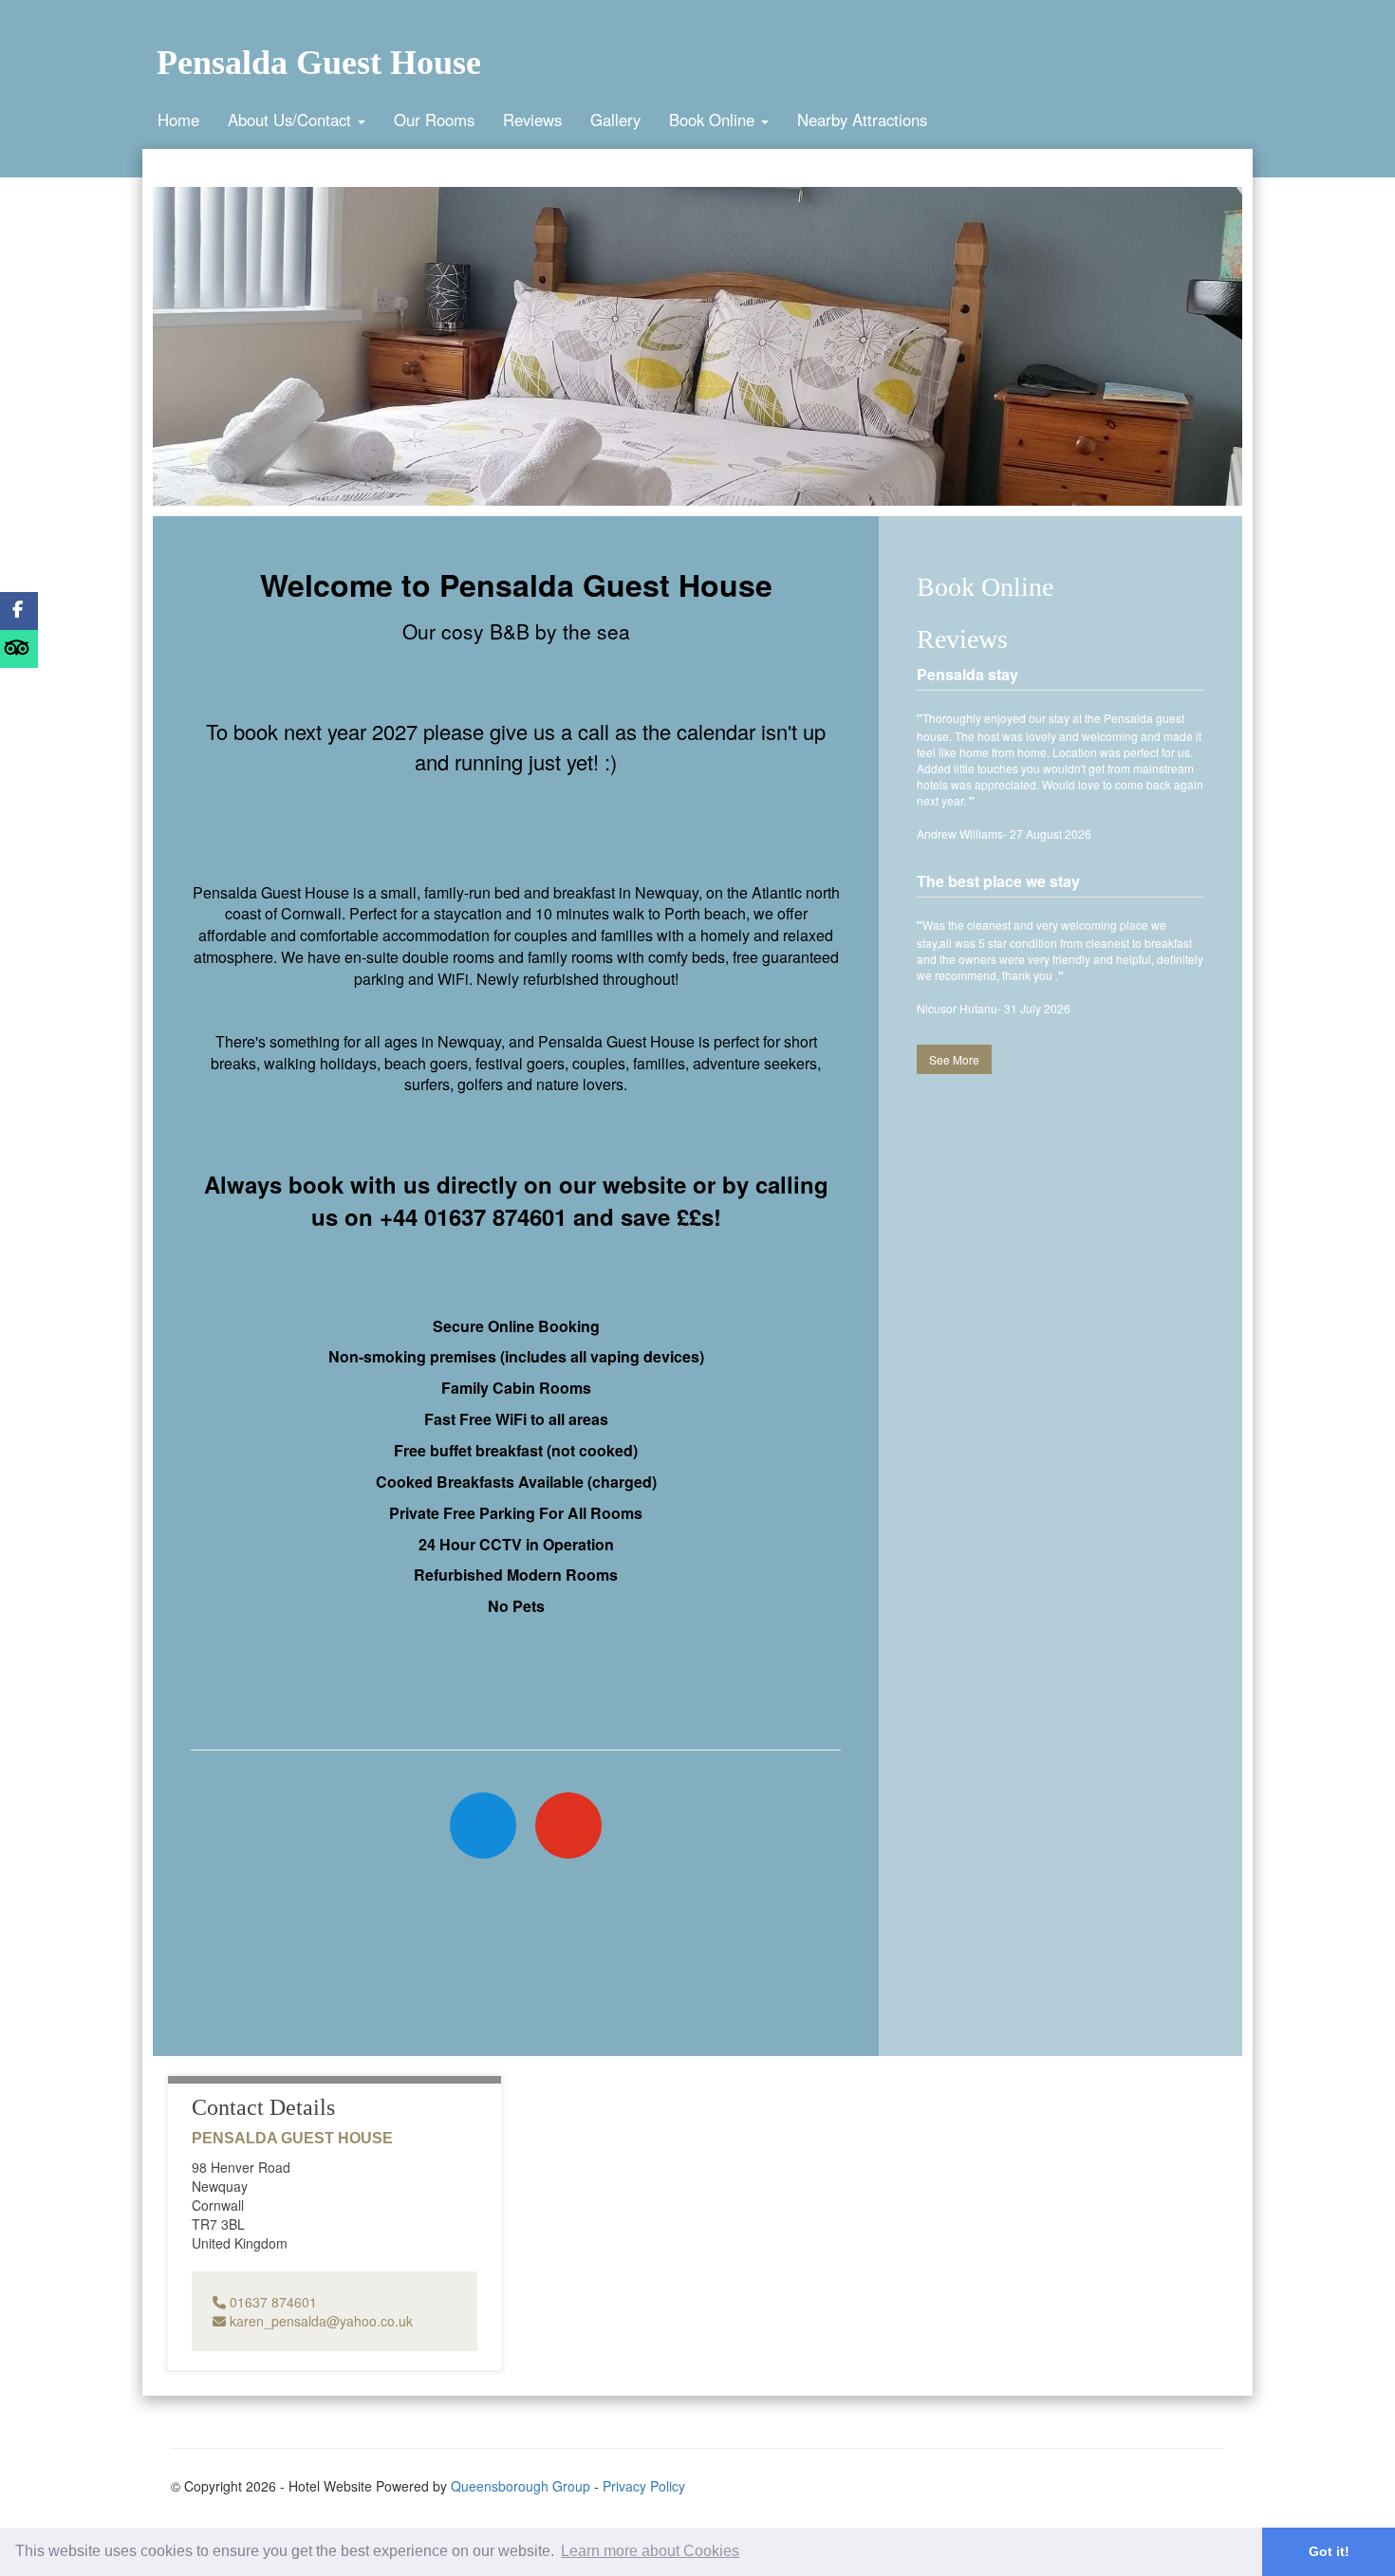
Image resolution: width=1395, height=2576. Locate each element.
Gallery (615, 120)
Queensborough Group (521, 2486)
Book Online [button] (714, 120)
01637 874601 (271, 2302)
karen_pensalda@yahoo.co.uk (319, 2321)
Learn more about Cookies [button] (650, 2551)
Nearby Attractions (862, 120)
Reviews (532, 120)
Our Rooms (434, 120)
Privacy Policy (644, 2486)
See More (954, 1059)
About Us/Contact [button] (292, 120)
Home (178, 120)
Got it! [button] (1329, 2551)
